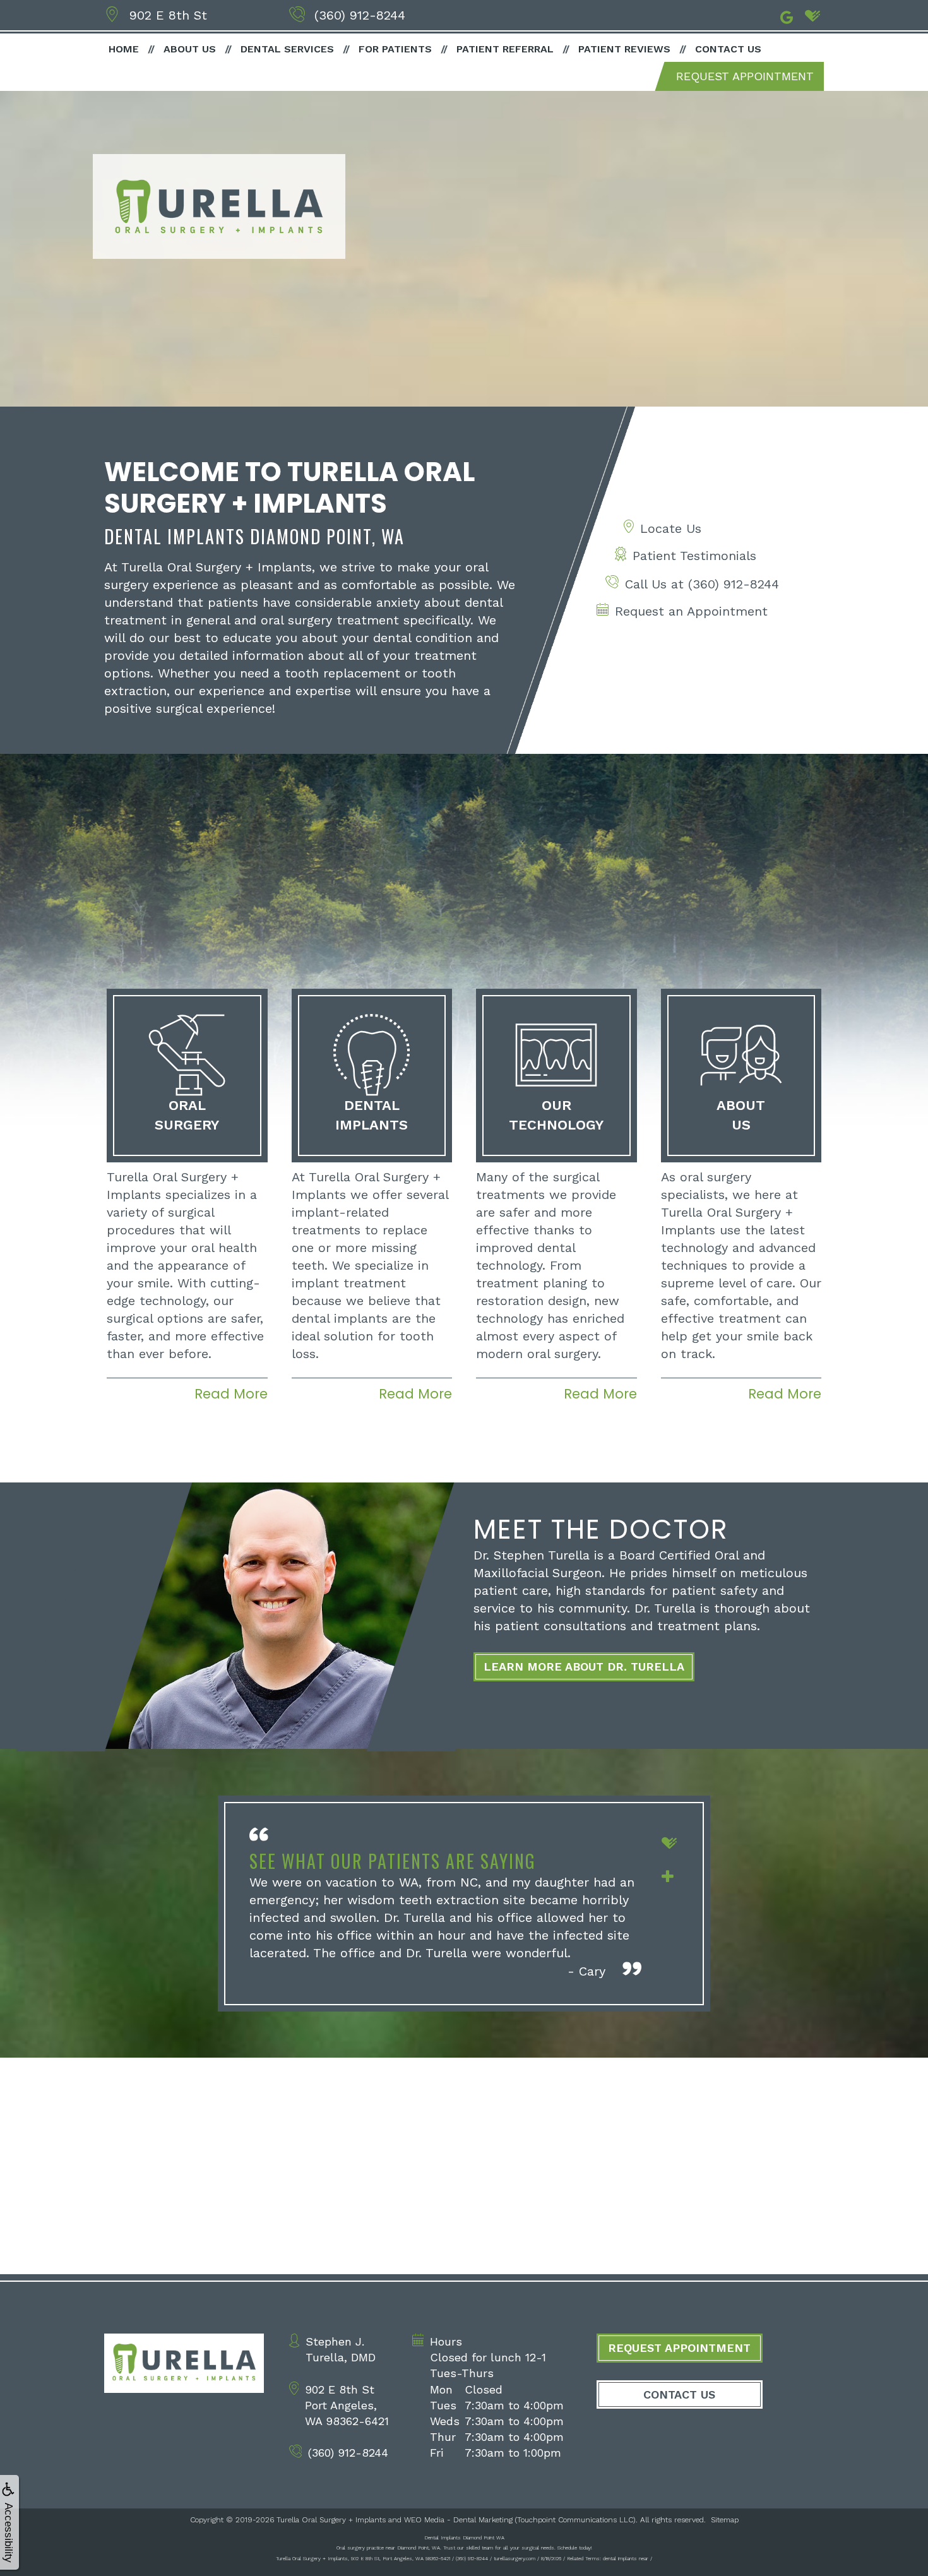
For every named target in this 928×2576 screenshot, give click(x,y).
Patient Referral (505, 49)
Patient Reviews (624, 49)
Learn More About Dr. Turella (584, 1667)
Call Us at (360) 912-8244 (702, 584)
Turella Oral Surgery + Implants (331, 2520)
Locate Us (671, 528)
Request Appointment (745, 76)
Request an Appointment (691, 611)
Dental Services (287, 49)
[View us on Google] (787, 16)
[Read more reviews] (668, 1875)
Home (124, 49)
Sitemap (725, 2520)
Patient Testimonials (694, 556)
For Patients (395, 49)
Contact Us (728, 49)
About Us (190, 49)
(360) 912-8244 (360, 15)
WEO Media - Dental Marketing (458, 2520)
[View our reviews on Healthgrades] (812, 16)
